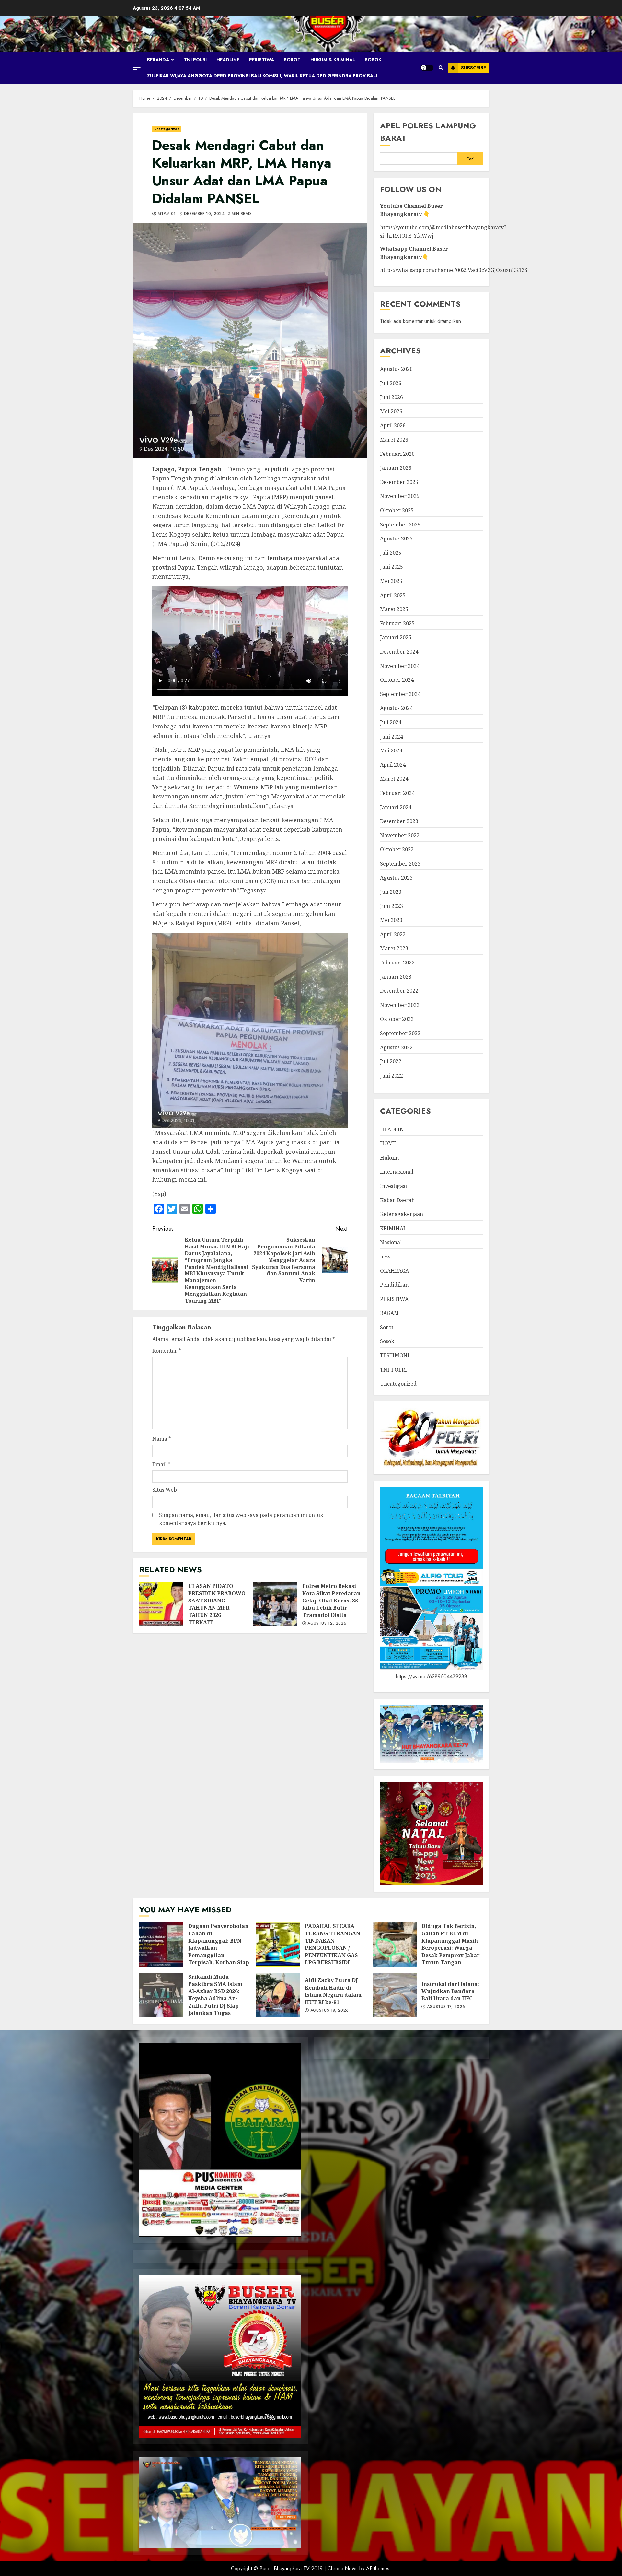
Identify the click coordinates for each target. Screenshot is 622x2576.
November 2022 (400, 1005)
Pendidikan (394, 1285)
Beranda (158, 60)
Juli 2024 (391, 722)
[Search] (441, 68)
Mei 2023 (391, 920)
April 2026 (393, 425)
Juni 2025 (392, 567)
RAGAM (389, 1313)
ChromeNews (343, 2568)
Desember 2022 (399, 991)
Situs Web (165, 1490)
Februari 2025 (397, 623)
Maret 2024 (394, 779)
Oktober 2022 (397, 1019)
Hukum (389, 1158)
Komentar (167, 1351)
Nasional (391, 1242)
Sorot (292, 60)
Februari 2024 (397, 793)
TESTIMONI (395, 1355)
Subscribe (473, 68)
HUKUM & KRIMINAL (333, 60)
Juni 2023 (392, 906)
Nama (162, 1439)
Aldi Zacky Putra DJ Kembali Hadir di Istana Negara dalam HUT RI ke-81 (278, 1995)
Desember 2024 (399, 652)
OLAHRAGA (394, 1271)
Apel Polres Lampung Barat (428, 132)
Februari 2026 (397, 454)
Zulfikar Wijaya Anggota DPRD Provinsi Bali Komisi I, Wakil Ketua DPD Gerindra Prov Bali (262, 76)
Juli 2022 (391, 1061)
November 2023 (400, 835)
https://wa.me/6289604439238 (432, 1677)
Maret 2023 (394, 948)
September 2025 (400, 525)
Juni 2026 (392, 397)
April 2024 (393, 765)
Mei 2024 (391, 750)
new (385, 1257)
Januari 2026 (396, 468)
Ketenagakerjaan (402, 1214)
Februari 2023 (397, 963)
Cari (470, 159)
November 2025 (400, 496)
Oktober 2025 (397, 510)
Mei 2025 (391, 581)
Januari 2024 (396, 807)
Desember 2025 (399, 482)
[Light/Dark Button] (427, 68)
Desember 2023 (399, 821)
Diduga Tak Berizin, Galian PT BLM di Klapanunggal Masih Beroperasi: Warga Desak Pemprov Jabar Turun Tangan (395, 1944)
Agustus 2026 (396, 369)
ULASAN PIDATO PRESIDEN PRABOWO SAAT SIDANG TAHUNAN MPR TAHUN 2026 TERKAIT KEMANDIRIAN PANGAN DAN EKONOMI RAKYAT (161, 1604)
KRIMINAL (393, 1228)
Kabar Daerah (397, 1200)
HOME (388, 1143)
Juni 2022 (392, 1076)
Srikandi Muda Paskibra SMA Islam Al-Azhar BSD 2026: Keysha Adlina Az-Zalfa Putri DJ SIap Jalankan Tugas (161, 1995)
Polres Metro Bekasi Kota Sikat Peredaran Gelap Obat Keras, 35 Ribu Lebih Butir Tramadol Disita (275, 1604)
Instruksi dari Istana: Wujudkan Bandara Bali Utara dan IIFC (395, 1995)
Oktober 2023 (397, 849)
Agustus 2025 (396, 538)
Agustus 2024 (396, 708)
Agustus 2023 (396, 878)
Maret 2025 (394, 609)
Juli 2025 (391, 553)
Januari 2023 (396, 977)
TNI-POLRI (195, 60)
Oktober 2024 (397, 680)
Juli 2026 (391, 383)
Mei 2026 (391, 411)
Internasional (397, 1172)
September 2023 (400, 864)
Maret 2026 (394, 440)
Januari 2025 (396, 637)
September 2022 (400, 1033)
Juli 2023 (391, 892)
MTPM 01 (166, 214)
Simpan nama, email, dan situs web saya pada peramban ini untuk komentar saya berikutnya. (241, 1519)
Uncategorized (167, 129)
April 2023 (393, 934)
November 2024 (400, 666)
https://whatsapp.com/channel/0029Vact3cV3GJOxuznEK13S (454, 270)
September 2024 (400, 694)
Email (161, 1464)
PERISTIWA (262, 60)
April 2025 (393, 595)
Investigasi (393, 1186)
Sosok (373, 60)
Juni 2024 (392, 737)
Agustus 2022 (396, 1047)
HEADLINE (228, 60)
